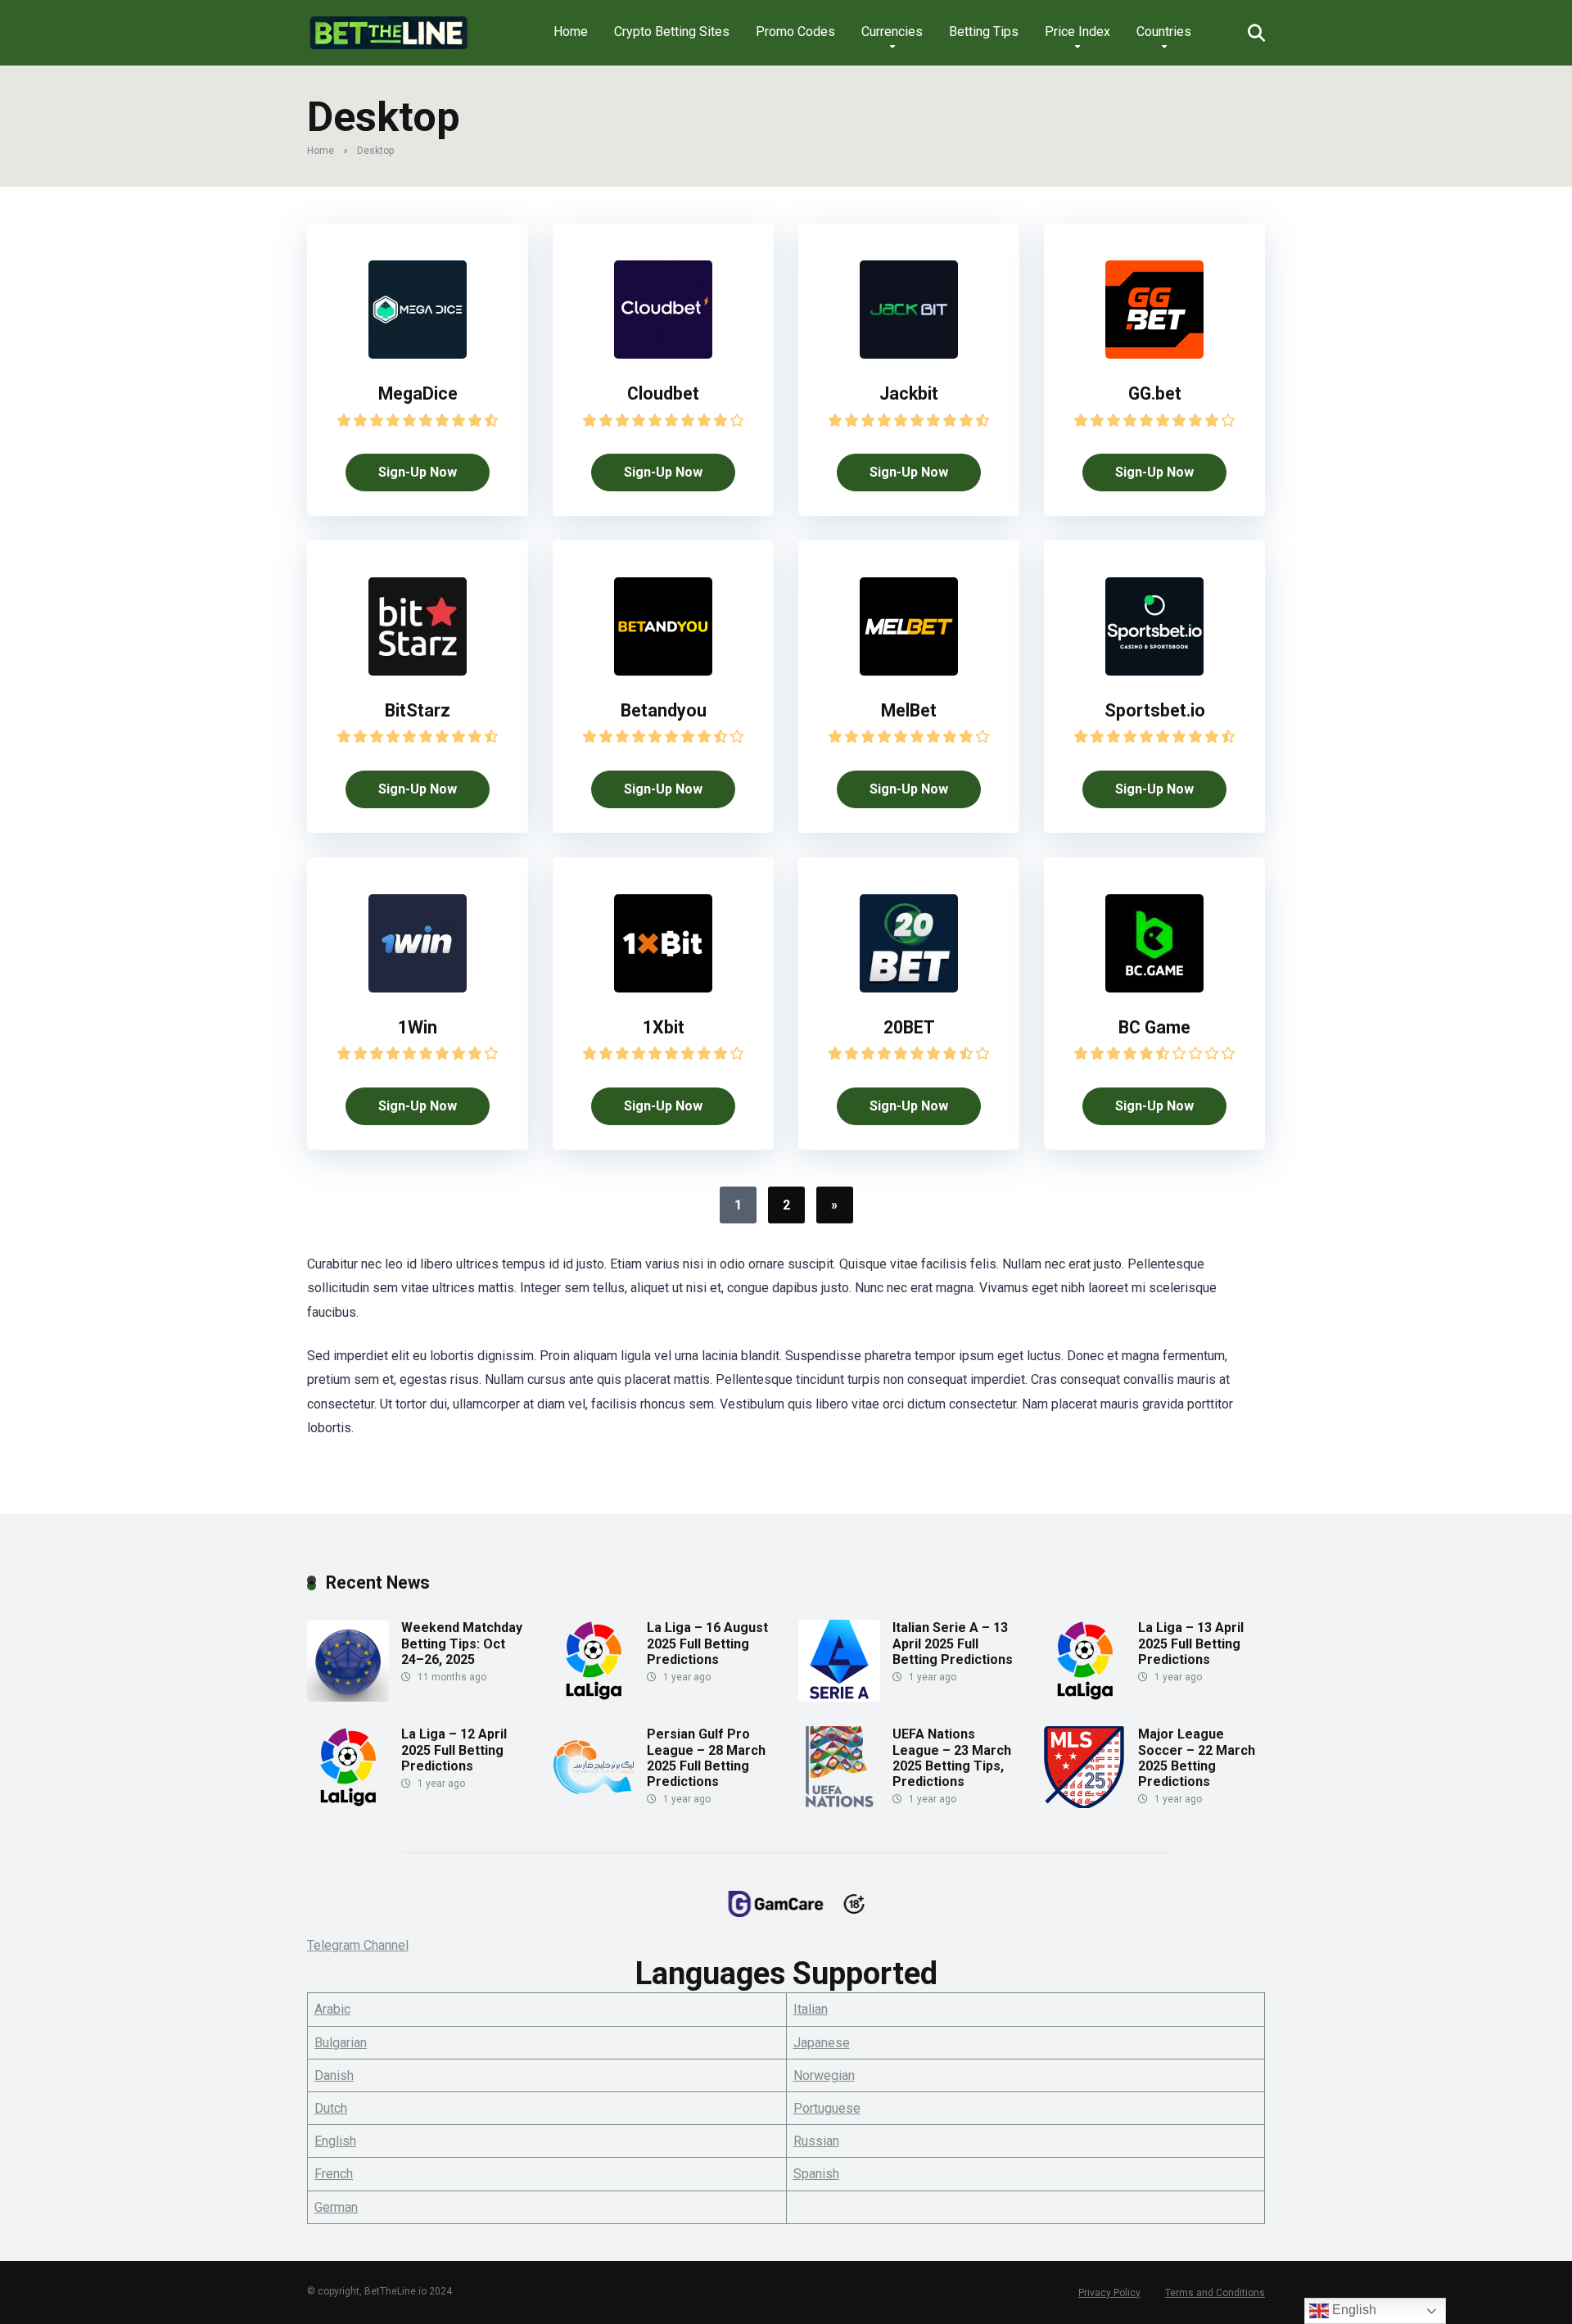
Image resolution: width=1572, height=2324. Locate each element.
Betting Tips (984, 32)
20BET (909, 1027)
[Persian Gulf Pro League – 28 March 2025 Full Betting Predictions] (594, 1804)
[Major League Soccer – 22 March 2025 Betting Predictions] (1085, 1804)
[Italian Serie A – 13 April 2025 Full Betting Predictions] (839, 1697)
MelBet (909, 710)
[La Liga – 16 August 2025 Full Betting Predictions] (594, 1697)
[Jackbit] (909, 354)
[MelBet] (909, 671)
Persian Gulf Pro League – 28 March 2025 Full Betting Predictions (706, 1758)
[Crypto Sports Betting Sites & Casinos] (388, 27)
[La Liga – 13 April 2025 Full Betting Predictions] (1085, 1697)
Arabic (332, 2009)
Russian (816, 2141)
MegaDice (418, 393)
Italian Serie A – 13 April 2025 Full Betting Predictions (953, 1643)
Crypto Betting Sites (672, 32)
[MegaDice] (418, 354)
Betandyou (664, 710)
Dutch (331, 2108)
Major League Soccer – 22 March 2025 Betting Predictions (1197, 1758)
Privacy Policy (1109, 2293)
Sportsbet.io (1155, 710)
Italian (811, 2009)
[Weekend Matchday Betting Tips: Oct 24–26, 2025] (348, 1697)
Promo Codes (795, 32)
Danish (334, 2075)
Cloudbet (663, 393)
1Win (418, 1027)
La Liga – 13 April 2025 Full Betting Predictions (1191, 1643)
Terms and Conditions (1215, 2293)
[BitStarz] (418, 671)
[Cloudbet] (663, 354)
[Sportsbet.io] (1154, 671)
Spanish (816, 2174)
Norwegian (824, 2075)
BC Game (1154, 1027)
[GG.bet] (1154, 354)
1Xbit (664, 1027)
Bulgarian (341, 2043)
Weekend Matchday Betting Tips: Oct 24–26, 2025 (462, 1643)
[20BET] (909, 988)
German (336, 2207)
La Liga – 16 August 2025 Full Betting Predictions (707, 1643)
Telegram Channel (358, 1945)
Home (571, 32)
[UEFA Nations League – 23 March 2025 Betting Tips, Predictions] (839, 1804)
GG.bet (1155, 393)
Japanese (822, 2043)
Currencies (892, 32)
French (334, 2174)
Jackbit (909, 393)
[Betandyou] (663, 671)
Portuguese (827, 2108)
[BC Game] (1154, 988)
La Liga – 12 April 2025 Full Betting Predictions (454, 1750)
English (335, 2141)
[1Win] (418, 988)
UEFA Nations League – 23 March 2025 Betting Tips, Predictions (952, 1758)
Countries (1164, 32)
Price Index (1077, 32)
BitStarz (418, 710)
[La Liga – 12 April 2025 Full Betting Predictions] (348, 1804)
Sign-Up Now (418, 472)
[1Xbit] (663, 988)
